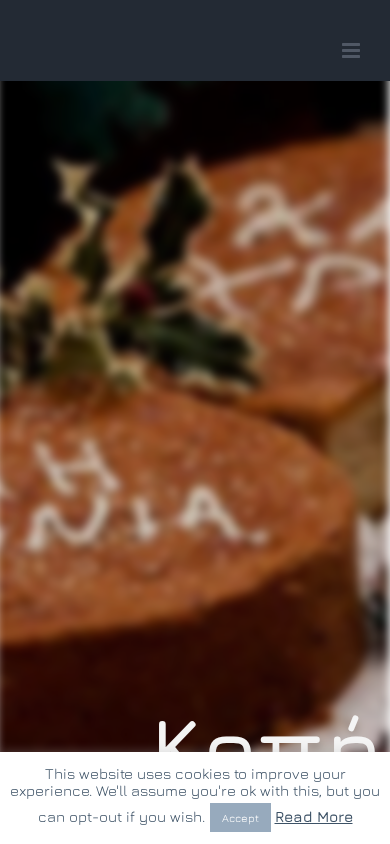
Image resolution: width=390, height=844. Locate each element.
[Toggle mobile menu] (352, 50)
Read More (314, 816)
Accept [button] (240, 817)
